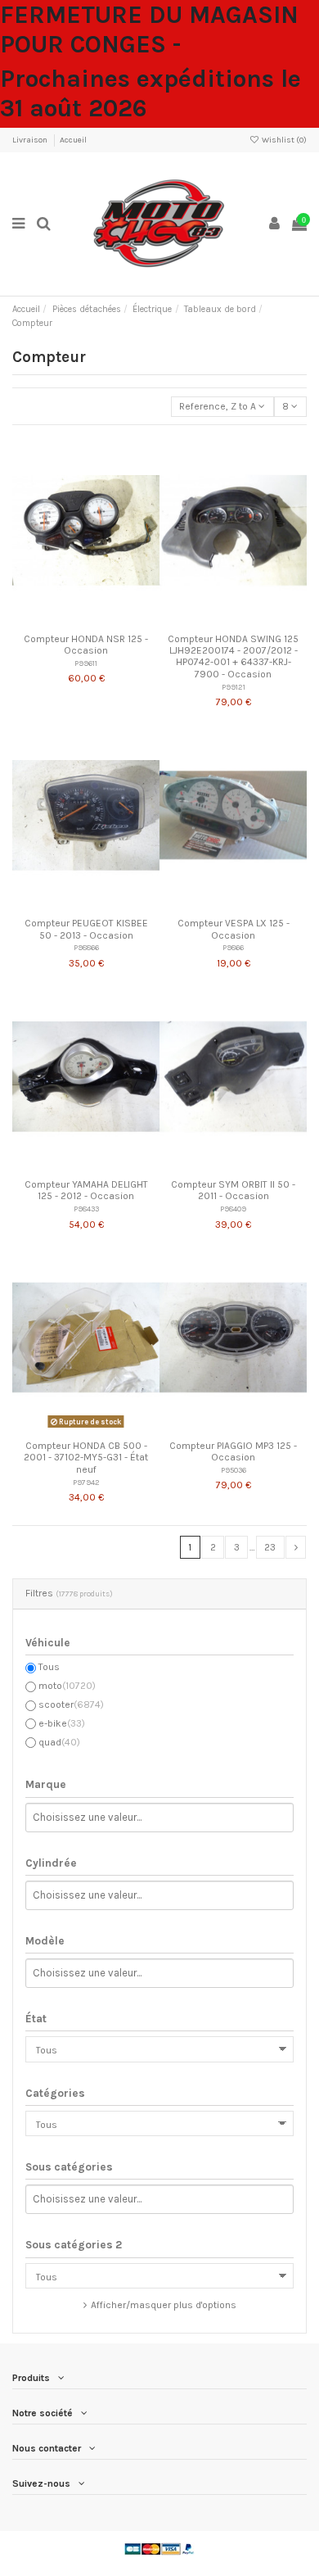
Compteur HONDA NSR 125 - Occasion (86, 645)
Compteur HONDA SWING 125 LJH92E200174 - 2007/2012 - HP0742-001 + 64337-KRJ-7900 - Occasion (233, 656)
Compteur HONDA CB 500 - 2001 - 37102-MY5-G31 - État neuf (86, 1458)
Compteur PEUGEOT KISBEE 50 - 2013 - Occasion (86, 929)
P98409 (233, 1209)
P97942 (86, 1482)
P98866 (86, 947)
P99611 (86, 663)
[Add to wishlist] (67, 621)
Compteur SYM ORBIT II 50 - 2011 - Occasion (233, 1190)
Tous (49, 1667)
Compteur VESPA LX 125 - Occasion (234, 929)
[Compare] (86, 621)
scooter (71, 1705)
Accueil (73, 140)
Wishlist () (283, 140)
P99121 (234, 687)
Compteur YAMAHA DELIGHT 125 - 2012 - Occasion (86, 1190)
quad (59, 1742)
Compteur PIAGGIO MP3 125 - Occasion (233, 1451)
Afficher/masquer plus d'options (164, 2305)
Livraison (31, 140)
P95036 (234, 1470)
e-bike (62, 1723)
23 (270, 1547)
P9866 (233, 947)
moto (67, 1686)
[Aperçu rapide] (106, 621)
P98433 (86, 1209)
